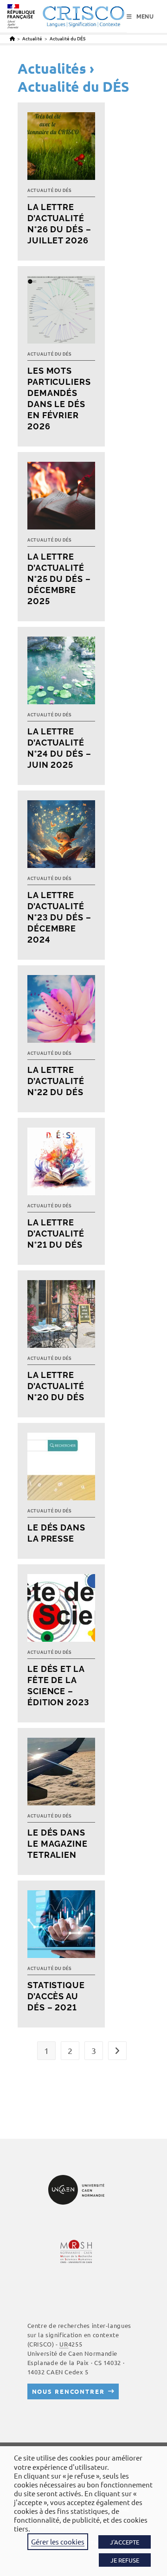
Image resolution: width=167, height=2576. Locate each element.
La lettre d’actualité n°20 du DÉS (56, 1386)
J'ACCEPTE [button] (125, 2542)
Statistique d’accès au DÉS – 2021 (56, 1996)
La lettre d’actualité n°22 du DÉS (56, 1081)
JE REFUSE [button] (125, 2560)
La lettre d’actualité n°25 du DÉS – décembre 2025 (59, 579)
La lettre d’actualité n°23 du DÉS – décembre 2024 (59, 917)
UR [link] (64, 2344)
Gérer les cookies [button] (58, 2541)
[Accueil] (12, 38)
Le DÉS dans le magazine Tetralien (58, 1844)
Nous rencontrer (68, 2391)
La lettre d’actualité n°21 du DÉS (56, 1234)
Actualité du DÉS (67, 38)
